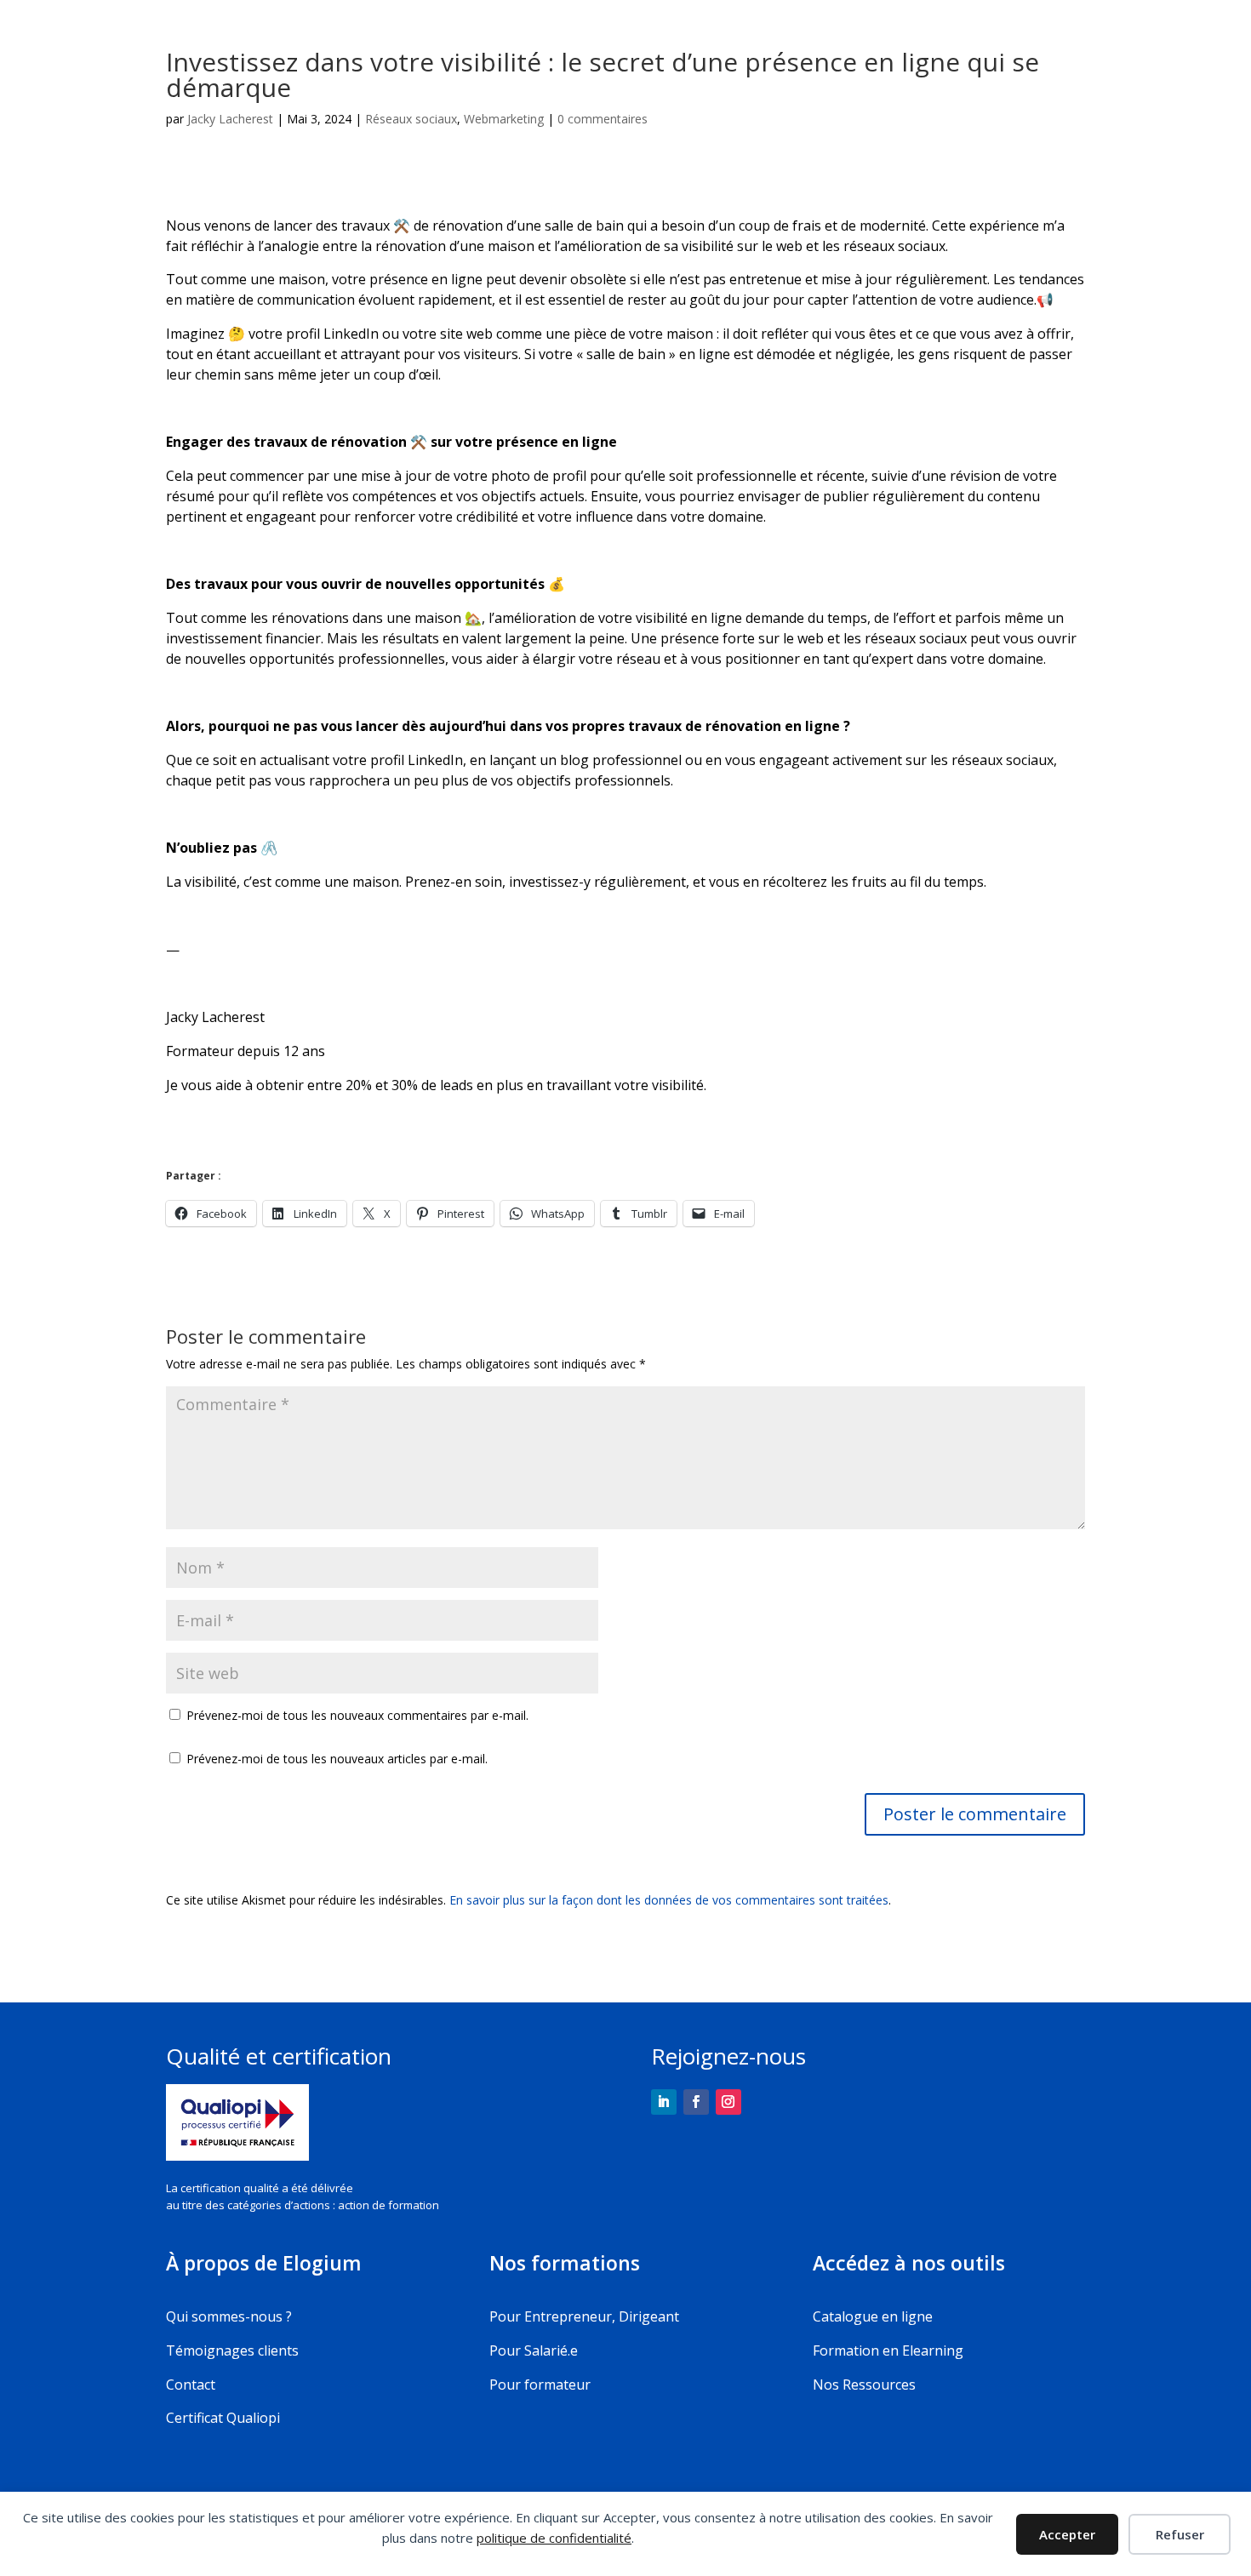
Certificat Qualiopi (223, 2418)
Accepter (1067, 2534)
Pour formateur (540, 2385)
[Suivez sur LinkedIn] (664, 2102)
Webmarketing (504, 119)
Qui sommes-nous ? (229, 2316)
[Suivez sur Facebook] (696, 2102)
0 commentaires (603, 119)
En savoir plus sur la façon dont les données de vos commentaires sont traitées (669, 1900)
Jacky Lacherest (230, 119)
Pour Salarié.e (534, 2350)
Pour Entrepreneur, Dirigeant (584, 2316)
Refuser (1180, 2534)
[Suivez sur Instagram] (728, 2102)
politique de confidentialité (554, 2538)
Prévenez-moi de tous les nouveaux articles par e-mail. (337, 1759)
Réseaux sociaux (411, 119)
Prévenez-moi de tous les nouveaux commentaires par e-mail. (357, 1715)
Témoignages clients (232, 2350)
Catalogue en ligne (873, 2316)
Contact (191, 2385)
